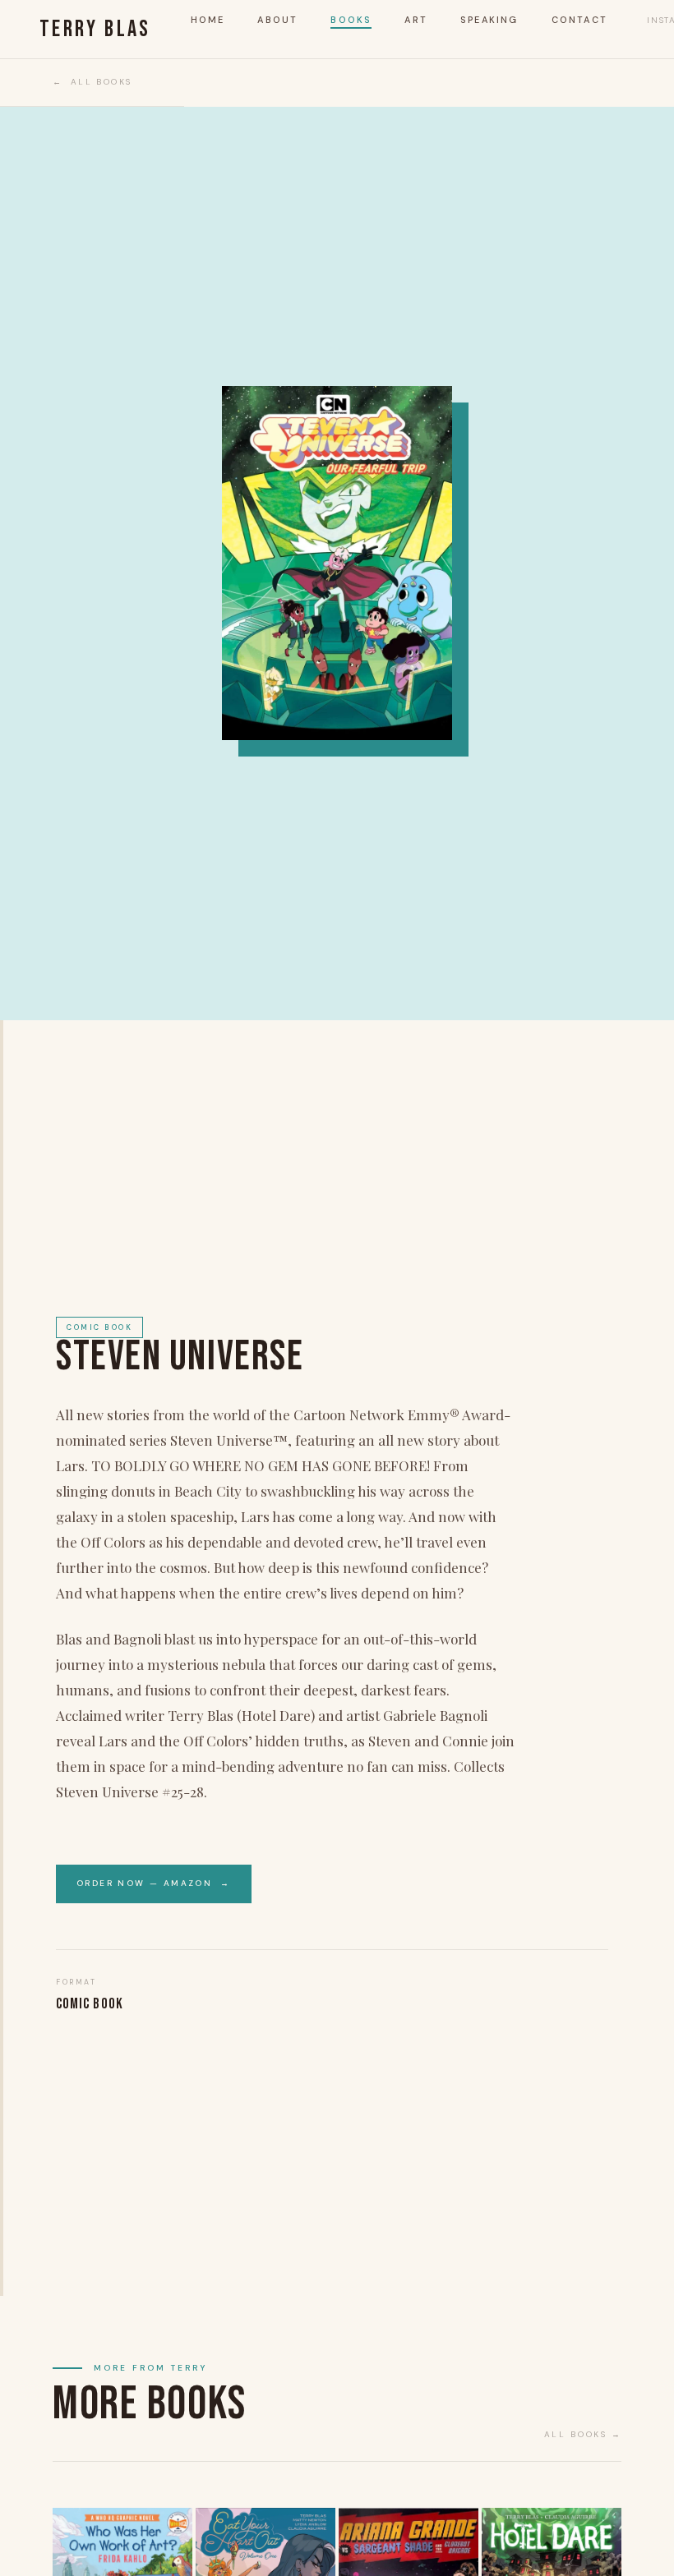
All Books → (583, 2434)
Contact (579, 20)
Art (416, 20)
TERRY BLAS (95, 30)
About (277, 20)
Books (351, 20)
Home (208, 20)
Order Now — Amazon (154, 1883)
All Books (101, 82)
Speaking (489, 20)
